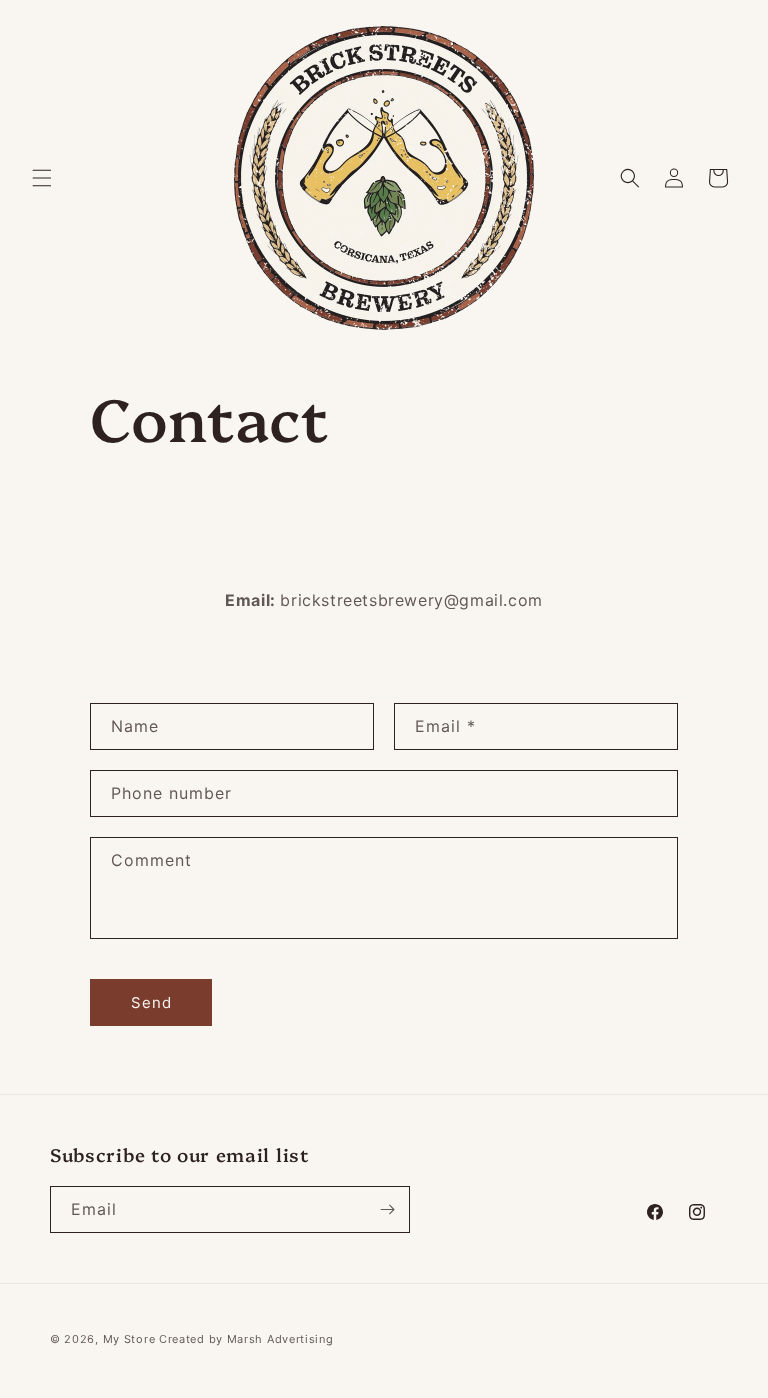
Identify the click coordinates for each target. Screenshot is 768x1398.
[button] (42, 178)
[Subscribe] (387, 1209)
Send (151, 1002)
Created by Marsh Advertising (246, 1339)
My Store (129, 1339)
